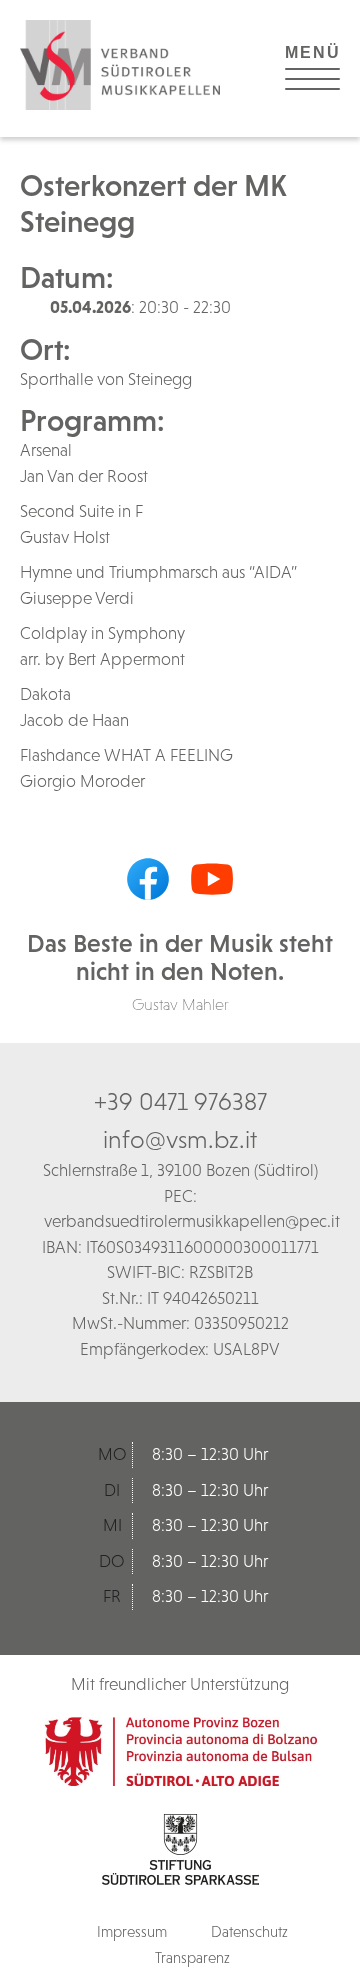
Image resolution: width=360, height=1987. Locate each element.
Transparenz (192, 1957)
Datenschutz (249, 1931)
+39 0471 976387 (180, 1101)
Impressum (132, 1931)
